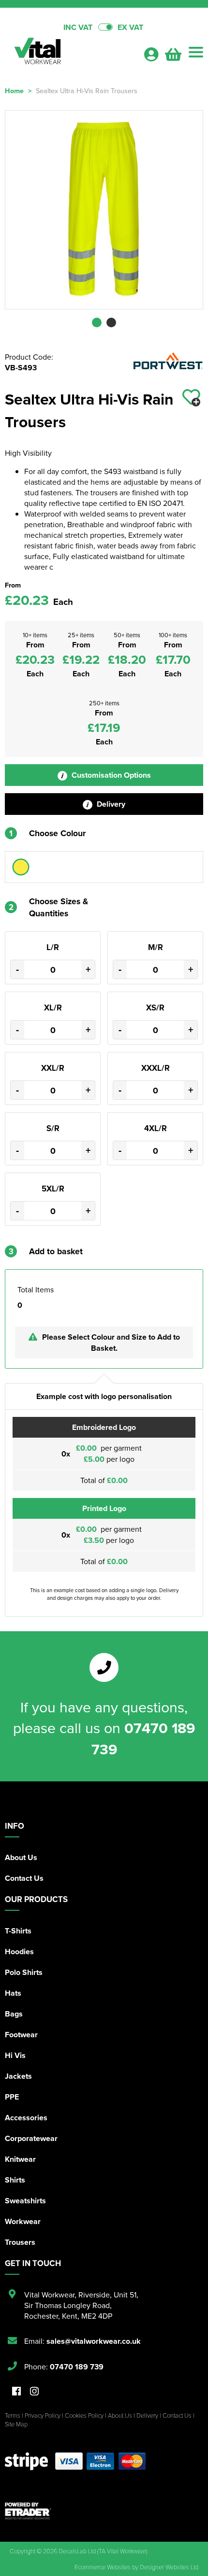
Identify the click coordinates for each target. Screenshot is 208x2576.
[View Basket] (173, 57)
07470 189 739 (77, 2367)
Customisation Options (110, 775)
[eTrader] (104, 2511)
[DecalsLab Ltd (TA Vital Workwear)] (70, 54)
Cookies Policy (84, 2415)
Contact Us (24, 1878)
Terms (13, 2415)
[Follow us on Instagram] (34, 2392)
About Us (21, 1857)
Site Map (16, 2424)
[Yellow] (21, 867)
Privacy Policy (43, 2415)
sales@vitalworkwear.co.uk (94, 2341)
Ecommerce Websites (103, 2567)
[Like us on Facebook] (16, 2392)
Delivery (110, 804)
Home (14, 91)
